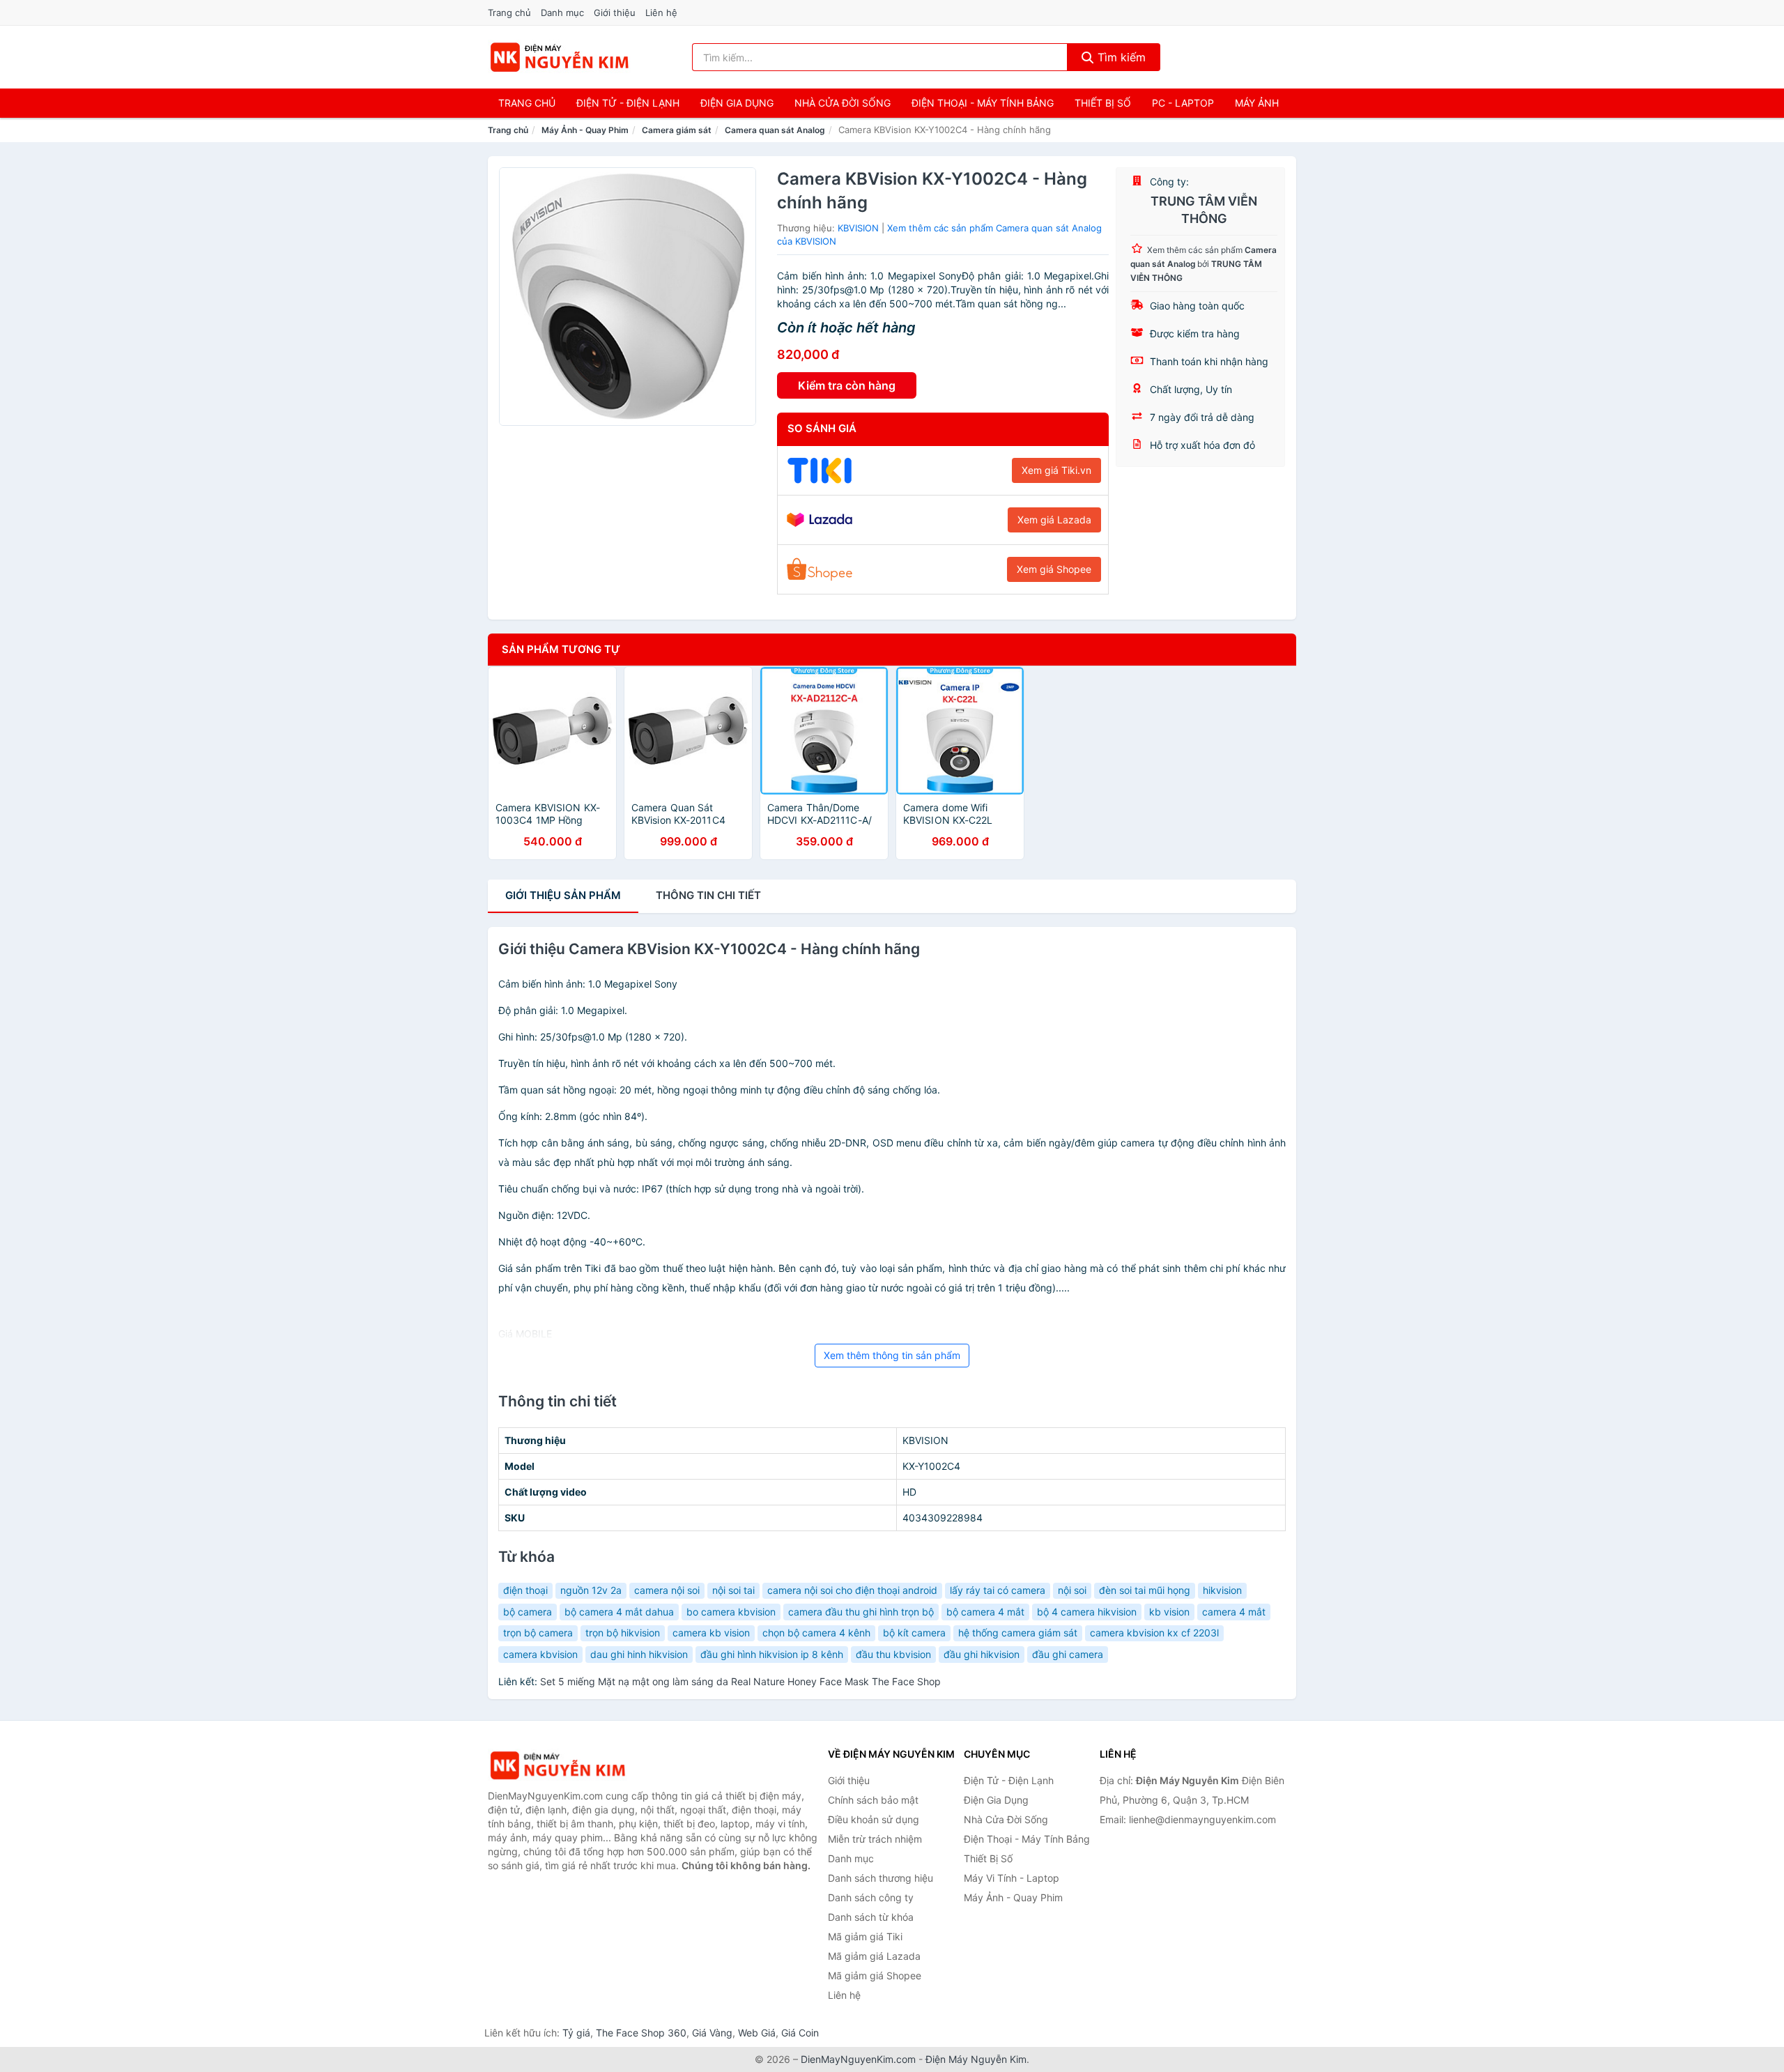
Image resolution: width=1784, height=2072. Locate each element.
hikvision (1222, 1590)
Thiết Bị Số (1103, 103)
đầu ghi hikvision (982, 1654)
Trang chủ (509, 13)
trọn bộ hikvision (623, 1633)
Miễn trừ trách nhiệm (875, 1839)
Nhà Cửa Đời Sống (843, 103)
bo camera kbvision (731, 1612)
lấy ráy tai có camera (998, 1590)
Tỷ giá (576, 2033)
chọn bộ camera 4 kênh (816, 1633)
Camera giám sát (677, 130)
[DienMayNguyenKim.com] (559, 57)
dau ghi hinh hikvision (639, 1654)
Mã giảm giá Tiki (865, 1936)
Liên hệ (661, 13)
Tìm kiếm (1120, 57)
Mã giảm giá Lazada (874, 1956)
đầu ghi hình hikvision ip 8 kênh (772, 1654)
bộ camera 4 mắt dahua (619, 1612)
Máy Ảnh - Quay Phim (585, 130)
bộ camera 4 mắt (985, 1612)
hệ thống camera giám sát (1018, 1633)
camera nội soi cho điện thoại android (852, 1590)
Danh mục (562, 13)
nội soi (1072, 1590)
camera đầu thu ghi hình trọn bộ (861, 1612)
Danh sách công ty (871, 1897)
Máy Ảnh (1257, 103)
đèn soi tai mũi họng (1145, 1590)
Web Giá (757, 2033)
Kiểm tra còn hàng (847, 385)
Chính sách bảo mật (873, 1800)
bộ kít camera (914, 1633)
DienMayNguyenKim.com (858, 2059)
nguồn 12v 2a (591, 1590)
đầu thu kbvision (893, 1654)
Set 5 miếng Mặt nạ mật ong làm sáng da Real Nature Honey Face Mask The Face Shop (740, 1681)
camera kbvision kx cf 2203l (1154, 1633)
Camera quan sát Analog (775, 130)
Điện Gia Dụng (737, 103)
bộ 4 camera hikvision (1087, 1612)
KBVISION (858, 228)
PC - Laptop (1183, 103)
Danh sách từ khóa (871, 1917)
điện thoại (525, 1590)
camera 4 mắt (1234, 1612)
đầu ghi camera (1068, 1654)
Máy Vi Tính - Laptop (1012, 1878)
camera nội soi (667, 1590)
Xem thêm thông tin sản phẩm (892, 1355)
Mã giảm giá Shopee (875, 1975)
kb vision (1169, 1612)
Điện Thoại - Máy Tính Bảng (983, 103)
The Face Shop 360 (641, 2033)
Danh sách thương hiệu (881, 1878)
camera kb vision (711, 1633)
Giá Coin (800, 2033)
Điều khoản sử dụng (874, 1819)
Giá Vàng (712, 2033)
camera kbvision (540, 1654)
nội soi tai (733, 1590)
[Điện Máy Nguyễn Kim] (557, 1766)
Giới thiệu (615, 13)
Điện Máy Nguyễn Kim (976, 2059)
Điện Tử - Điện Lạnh (628, 103)
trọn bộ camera (538, 1633)
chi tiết (708, 895)
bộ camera (528, 1612)
